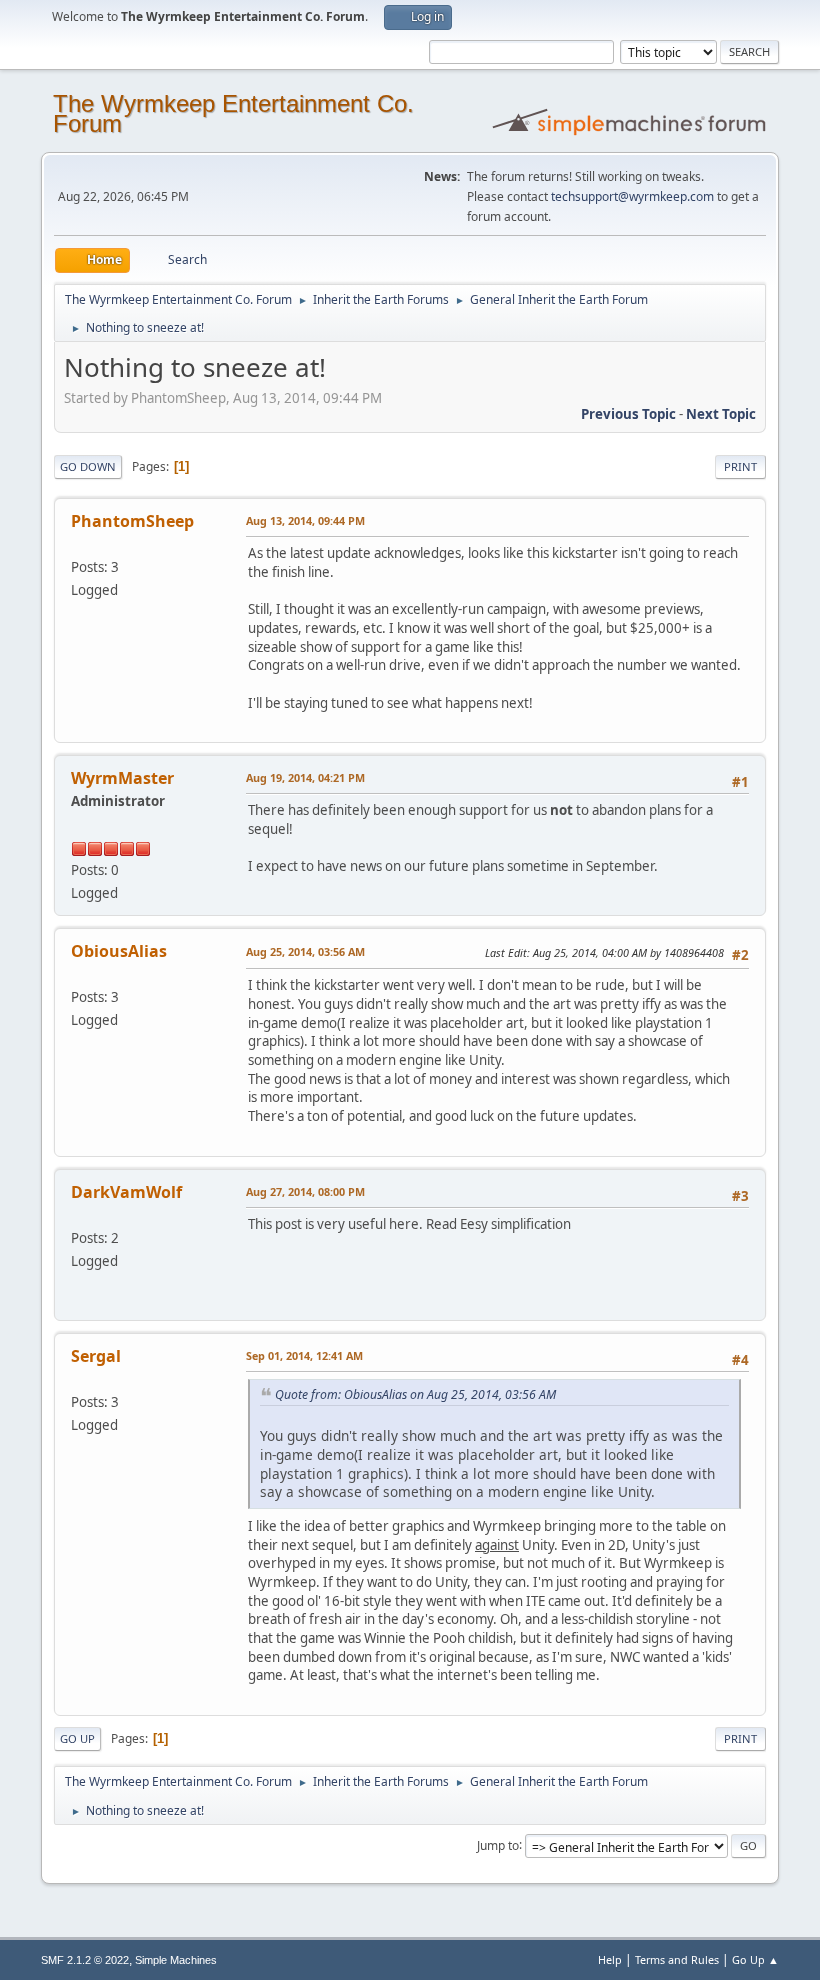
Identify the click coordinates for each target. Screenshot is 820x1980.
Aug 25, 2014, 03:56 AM (305, 951)
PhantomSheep (132, 521)
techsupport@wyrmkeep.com (632, 196)
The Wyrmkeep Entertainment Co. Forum (233, 113)
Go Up (77, 1738)
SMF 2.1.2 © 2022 (85, 1960)
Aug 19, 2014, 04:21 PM (305, 777)
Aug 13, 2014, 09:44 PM (305, 520)
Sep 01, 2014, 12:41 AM (304, 1355)
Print (740, 466)
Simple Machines (176, 1960)
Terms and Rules (677, 1959)
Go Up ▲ (755, 1959)
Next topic (721, 414)
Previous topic (628, 414)
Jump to (498, 1844)
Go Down (88, 466)
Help (610, 1959)
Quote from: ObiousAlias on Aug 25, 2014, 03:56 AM (415, 1394)
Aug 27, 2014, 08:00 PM (305, 1191)
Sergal (96, 1356)
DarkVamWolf (126, 1192)
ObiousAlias (119, 951)
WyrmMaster (122, 778)
